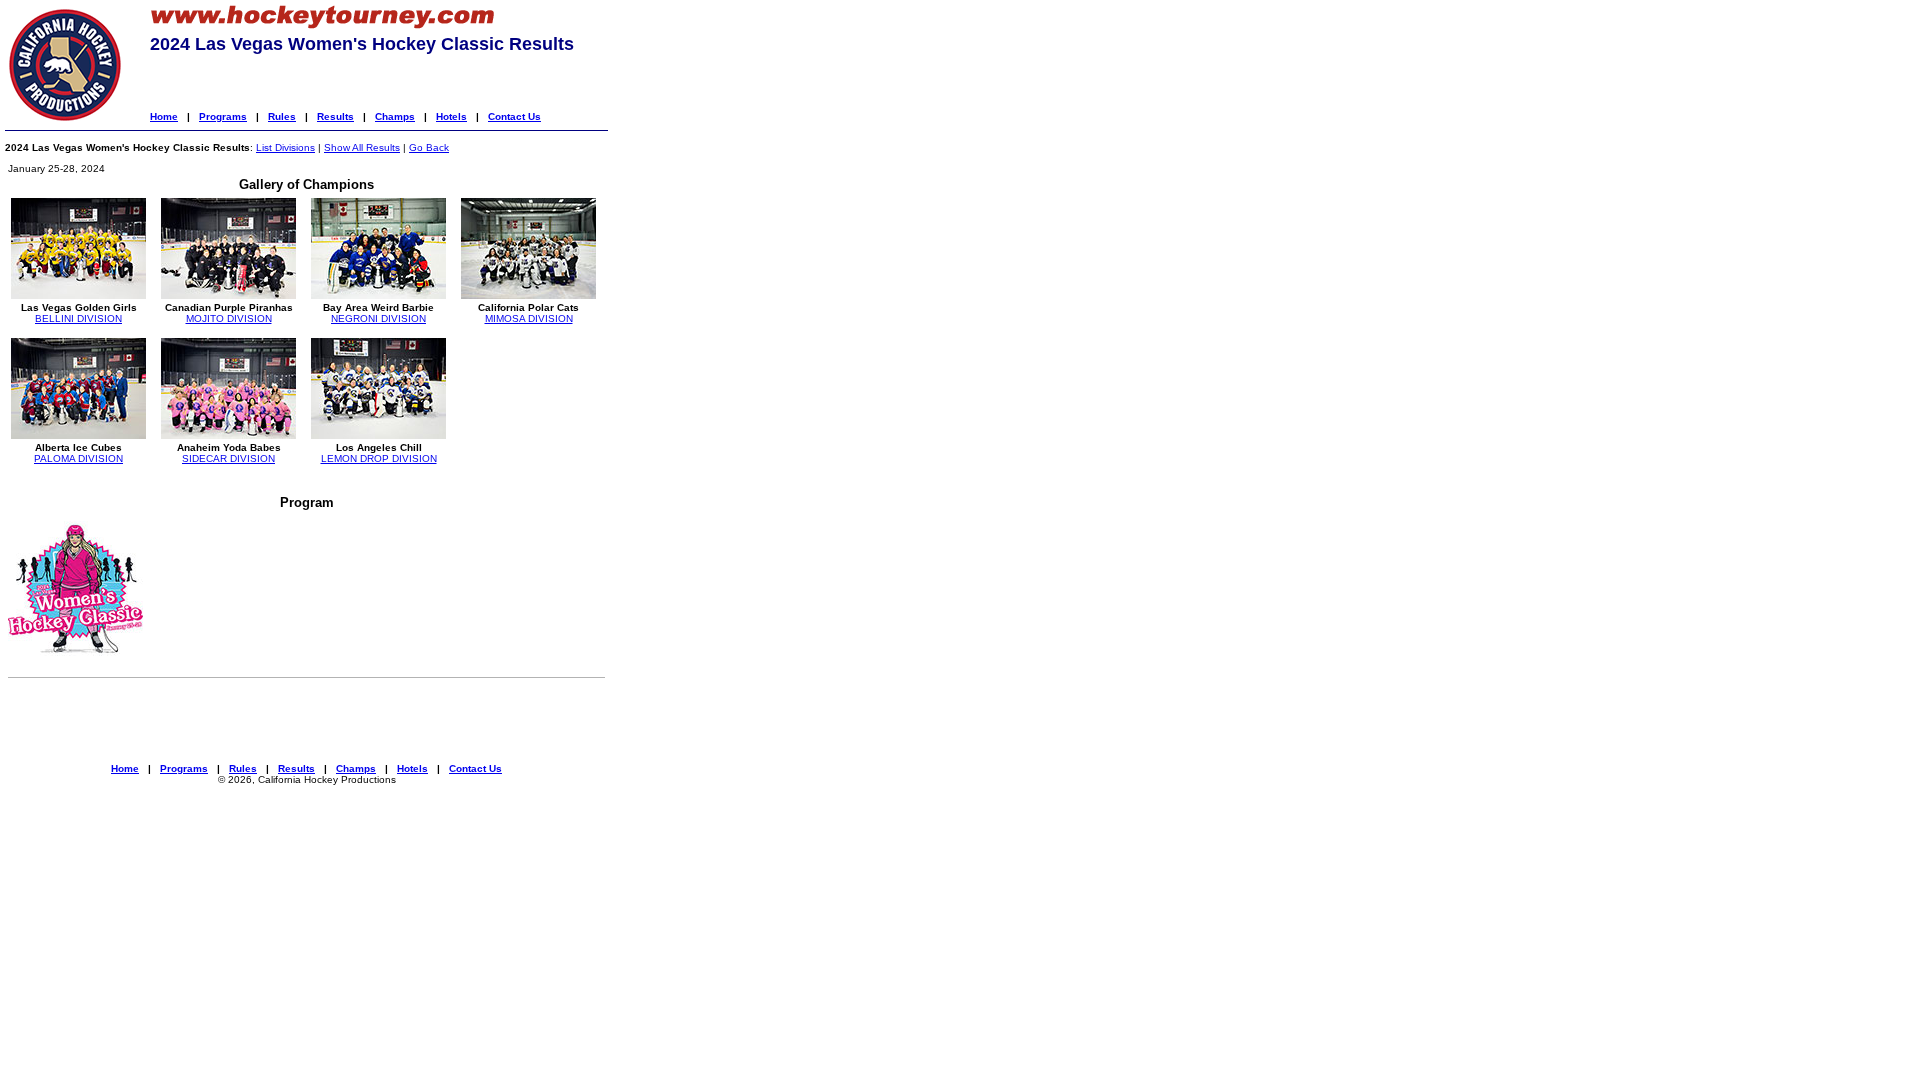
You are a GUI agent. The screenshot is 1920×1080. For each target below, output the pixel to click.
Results (335, 116)
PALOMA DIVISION (78, 458)
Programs (223, 116)
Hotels (451, 116)
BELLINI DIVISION (78, 318)
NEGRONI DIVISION (378, 318)
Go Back (429, 147)
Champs (395, 116)
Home (164, 116)
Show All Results (362, 147)
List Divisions (285, 147)
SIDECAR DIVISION (228, 458)
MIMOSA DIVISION (529, 318)
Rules (282, 116)
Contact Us (514, 116)
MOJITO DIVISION (229, 318)
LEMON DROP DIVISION (379, 458)
